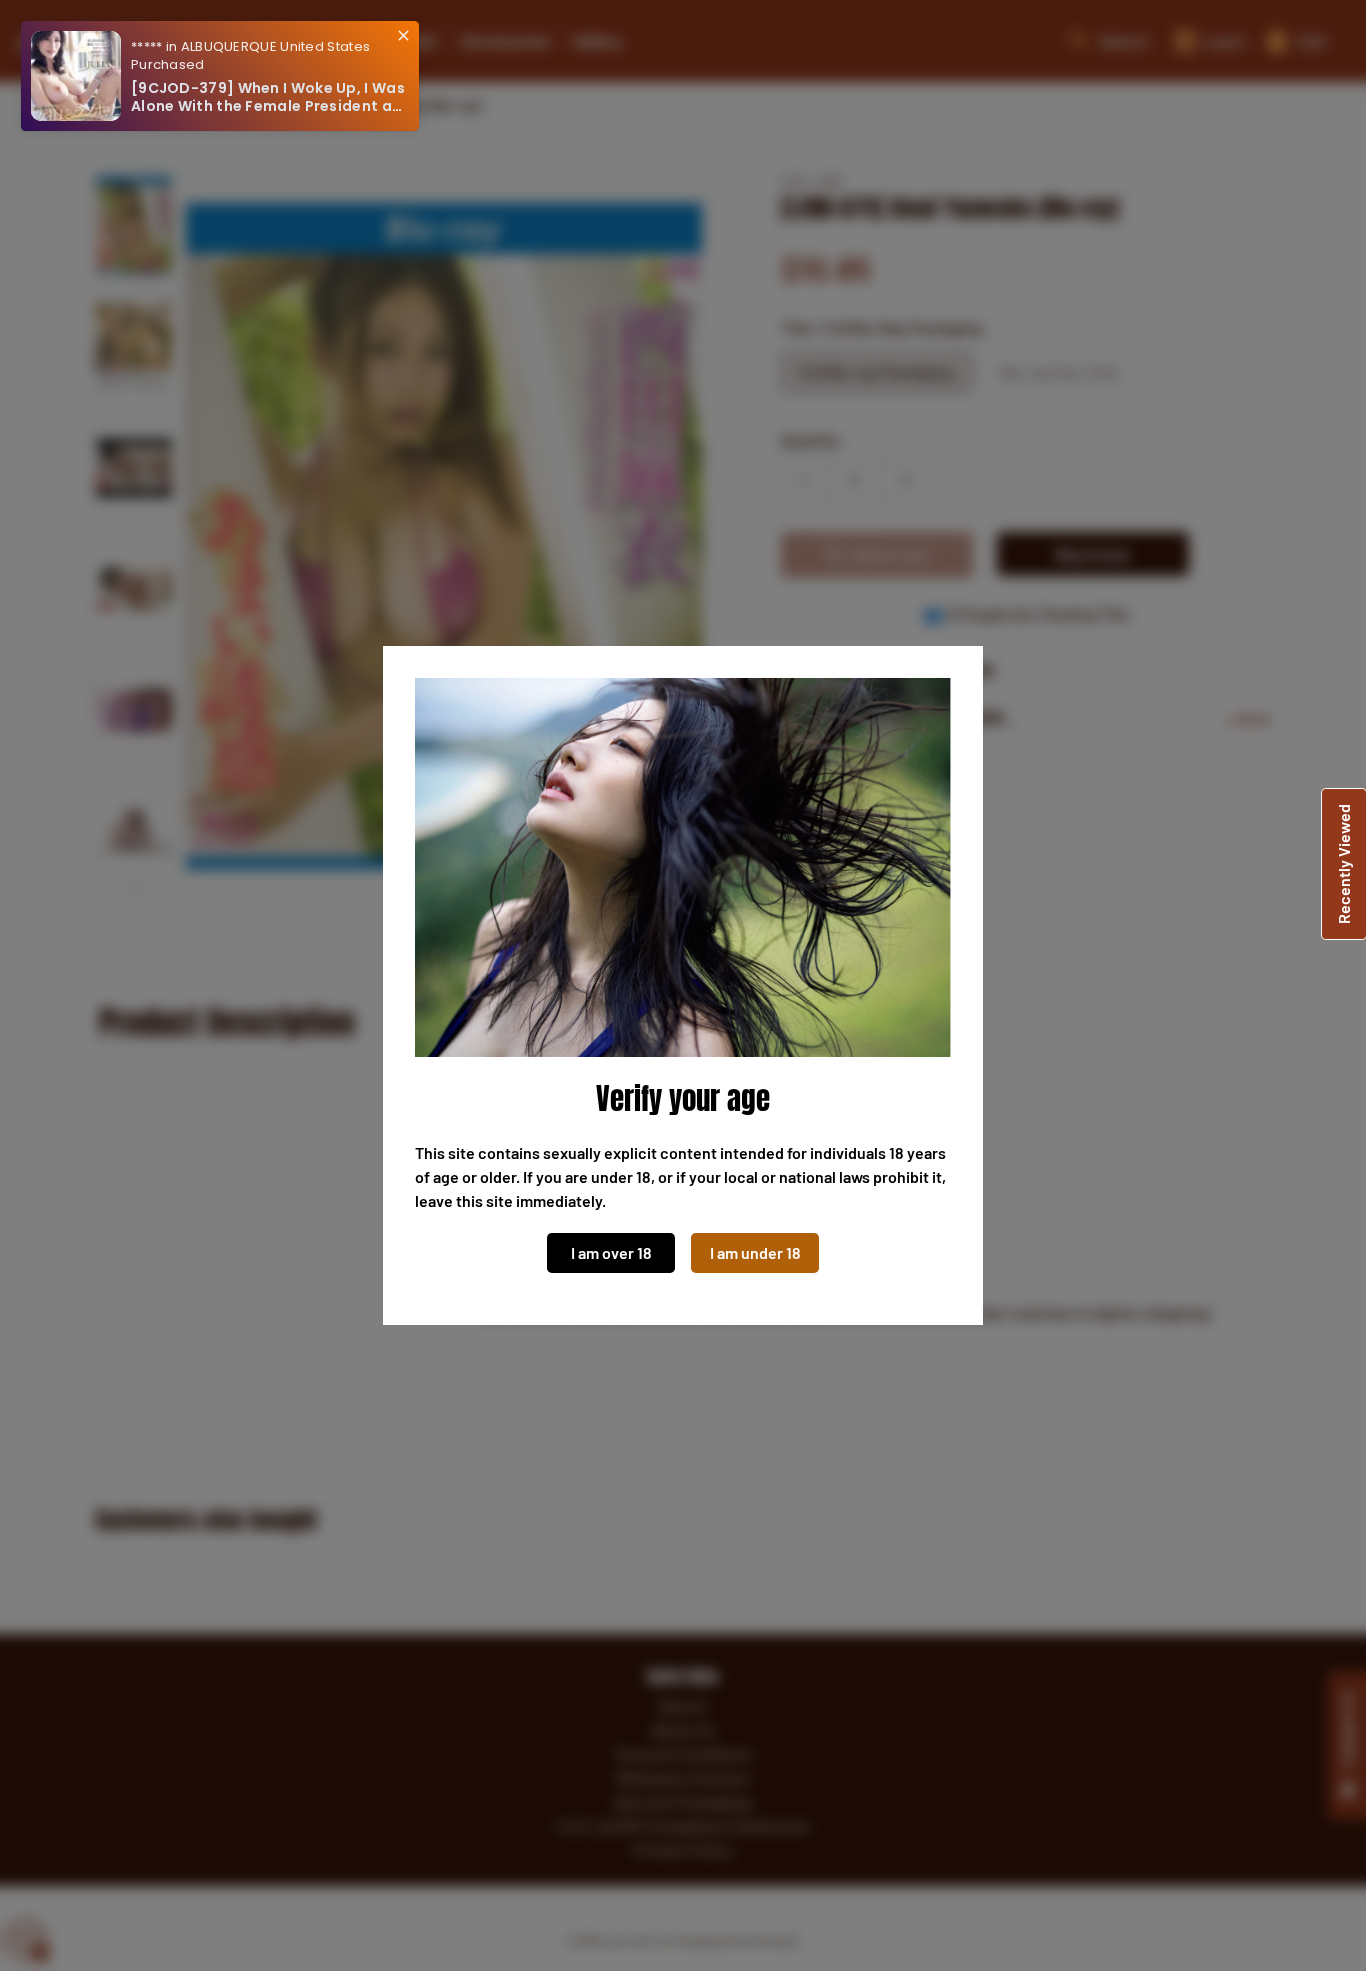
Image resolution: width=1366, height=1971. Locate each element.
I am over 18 (611, 1252)
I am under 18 (755, 1252)
